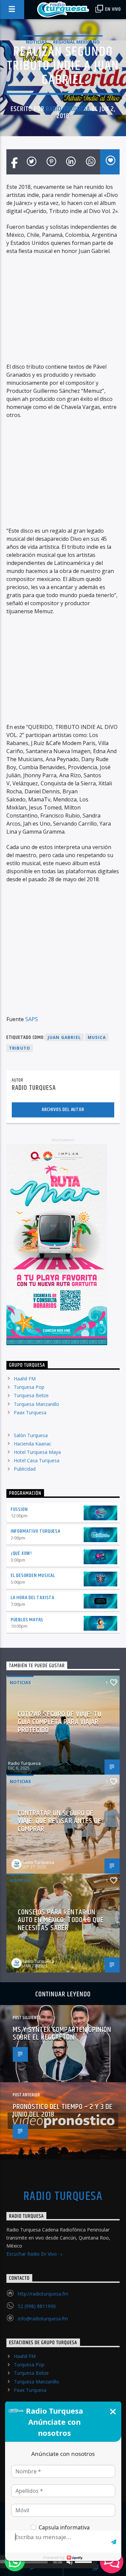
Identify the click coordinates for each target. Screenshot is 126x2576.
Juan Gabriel (64, 1037)
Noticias (36, 42)
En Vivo (113, 9)
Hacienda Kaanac (33, 1444)
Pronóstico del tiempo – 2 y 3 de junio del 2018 (63, 2111)
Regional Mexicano (76, 42)
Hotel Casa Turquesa (37, 1460)
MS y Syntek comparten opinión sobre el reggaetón (62, 2034)
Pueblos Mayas (27, 1620)
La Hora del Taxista (33, 1598)
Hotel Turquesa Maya (37, 1452)
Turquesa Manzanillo (36, 1404)
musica (97, 1037)
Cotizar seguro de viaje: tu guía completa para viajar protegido (60, 1722)
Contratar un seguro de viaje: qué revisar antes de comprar (60, 1821)
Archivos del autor (63, 1110)
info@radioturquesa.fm (43, 2319)
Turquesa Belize (31, 1395)
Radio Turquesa (68, 109)
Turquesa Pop (29, 1387)
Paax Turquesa (30, 1412)
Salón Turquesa (31, 1435)
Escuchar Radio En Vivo (32, 2254)
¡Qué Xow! (21, 1553)
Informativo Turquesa (36, 1531)
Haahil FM (25, 1379)
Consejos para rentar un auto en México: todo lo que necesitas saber (61, 1920)
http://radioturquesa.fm (43, 2294)
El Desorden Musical (33, 1575)
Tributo (20, 1048)
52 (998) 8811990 (37, 2306)
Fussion (19, 1509)
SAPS (32, 1019)
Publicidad (25, 1469)
